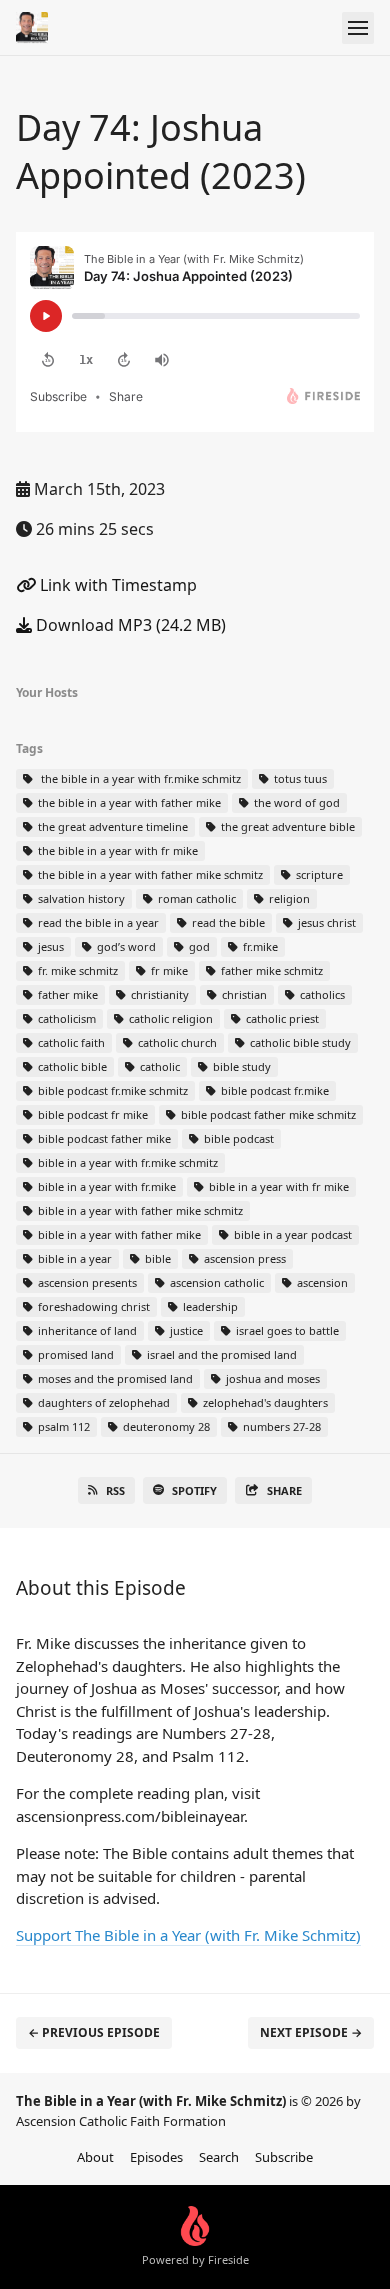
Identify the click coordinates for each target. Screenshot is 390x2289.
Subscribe (284, 2157)
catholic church (176, 1042)
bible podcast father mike (103, 1138)
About (95, 2157)
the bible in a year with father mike (128, 802)
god (198, 946)
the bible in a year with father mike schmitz (149, 874)
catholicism (65, 1018)
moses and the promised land (114, 1378)
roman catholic (195, 898)
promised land (74, 1354)
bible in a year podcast (291, 1234)
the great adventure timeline (111, 826)
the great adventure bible (286, 826)
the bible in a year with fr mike (116, 850)
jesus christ (325, 922)
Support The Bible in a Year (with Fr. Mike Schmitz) (188, 1935)
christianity (158, 994)
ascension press (243, 1258)
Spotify (194, 1490)
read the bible (227, 922)
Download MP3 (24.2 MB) (129, 625)
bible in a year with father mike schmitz (139, 1210)
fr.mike (259, 946)
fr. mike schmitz (76, 970)
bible (156, 1258)
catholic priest (281, 1018)
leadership (209, 1306)
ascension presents (86, 1282)
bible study (240, 1066)
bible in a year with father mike (118, 1234)
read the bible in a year (97, 922)
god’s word (125, 946)
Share (284, 1490)
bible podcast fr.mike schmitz (111, 1090)
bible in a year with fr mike (277, 1186)
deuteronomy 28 (165, 1426)
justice (185, 1330)
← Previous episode (94, 2032)
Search (219, 2157)
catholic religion (169, 1018)
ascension (321, 1282)
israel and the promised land (220, 1354)
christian (243, 994)
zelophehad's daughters (264, 1402)
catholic (158, 1066)
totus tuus (299, 778)
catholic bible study (299, 1042)
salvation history (80, 898)
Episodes (156, 2157)
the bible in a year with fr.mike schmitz (138, 778)
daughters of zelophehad (102, 1402)
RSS (115, 1490)
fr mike (168, 970)
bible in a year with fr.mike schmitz (126, 1162)
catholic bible (71, 1066)
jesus (49, 946)
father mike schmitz (270, 970)
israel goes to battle (286, 1330)
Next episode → (311, 2032)
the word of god (295, 802)
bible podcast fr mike (91, 1114)
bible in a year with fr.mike (105, 1186)
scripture (318, 874)
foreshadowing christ (92, 1306)
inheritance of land (86, 1330)
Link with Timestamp (116, 585)
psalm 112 (62, 1426)
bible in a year (73, 1258)
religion (288, 898)
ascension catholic (215, 1282)
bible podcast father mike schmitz (267, 1114)
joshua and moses (271, 1378)
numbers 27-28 (280, 1426)
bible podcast (237, 1138)
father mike (66, 994)
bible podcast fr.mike (273, 1090)
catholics (321, 994)
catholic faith (70, 1042)
